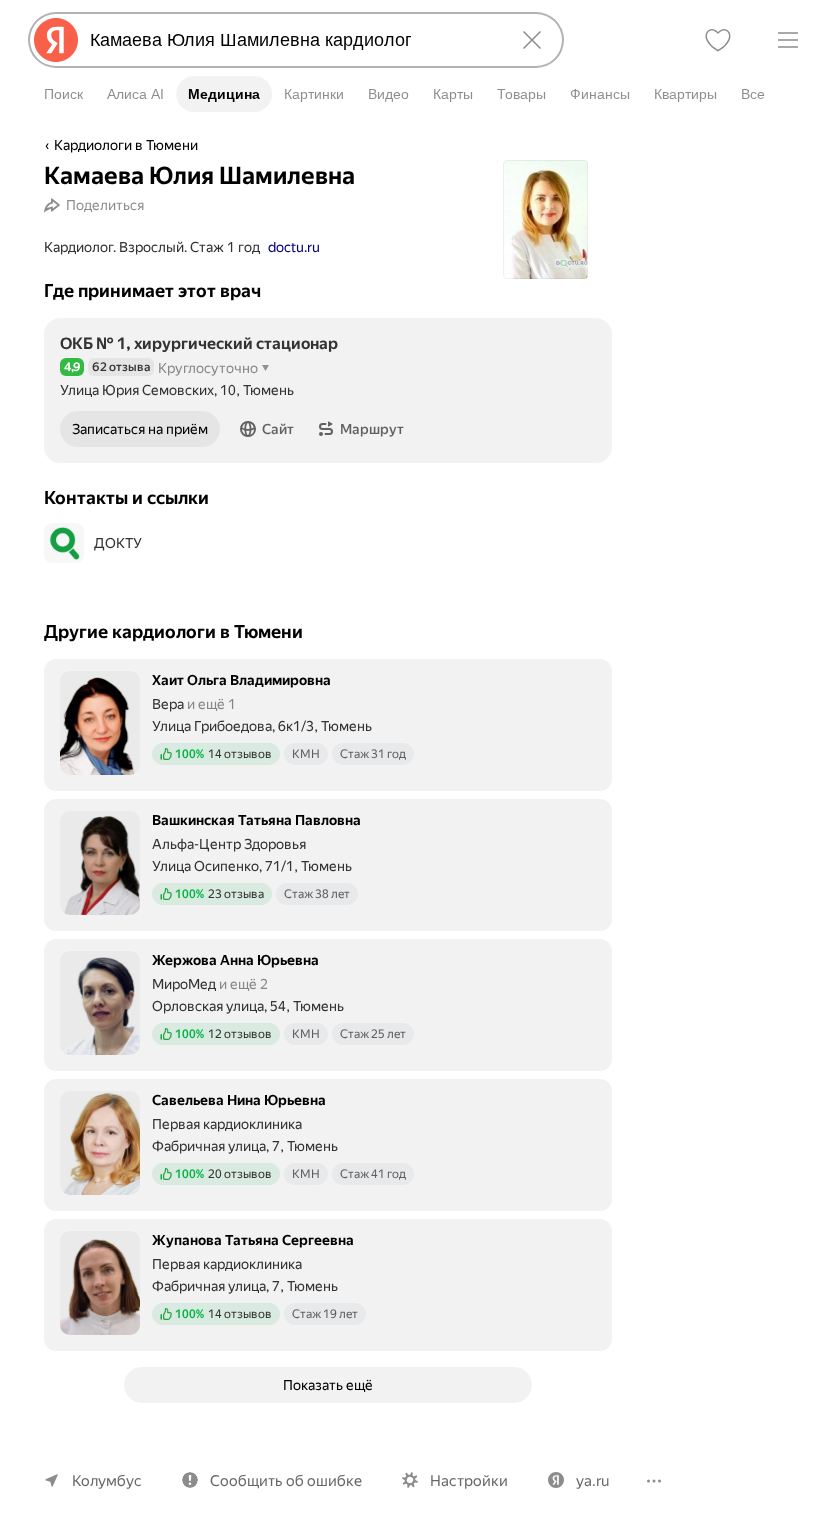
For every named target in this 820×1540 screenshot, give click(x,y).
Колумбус (107, 1481)
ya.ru (592, 1481)
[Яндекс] (56, 40)
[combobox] (292, 40)
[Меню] (788, 40)
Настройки (469, 1481)
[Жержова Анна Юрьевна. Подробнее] (328, 1003)
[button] (267, 429)
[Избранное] (718, 40)
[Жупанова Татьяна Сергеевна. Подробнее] (328, 1283)
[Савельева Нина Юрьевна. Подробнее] (328, 1143)
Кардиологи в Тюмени (126, 145)
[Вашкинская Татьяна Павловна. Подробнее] (328, 863)
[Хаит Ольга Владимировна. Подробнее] (328, 723)
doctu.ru (294, 247)
